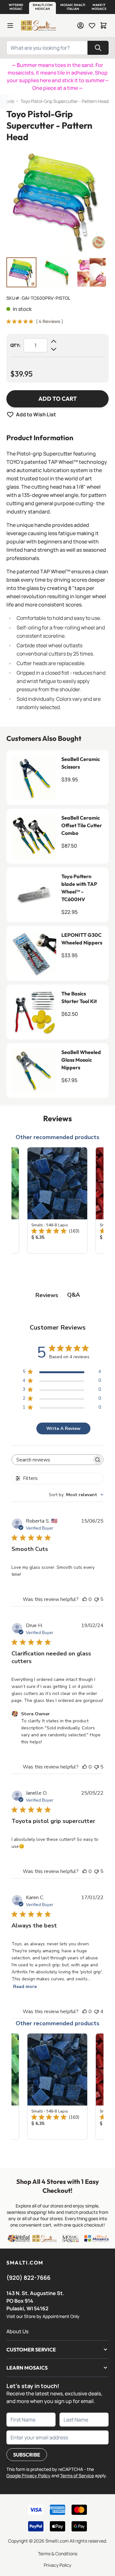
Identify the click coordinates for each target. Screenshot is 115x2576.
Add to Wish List (36, 414)
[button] (16, 7)
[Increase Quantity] (54, 341)
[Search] (98, 48)
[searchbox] (52, 1460)
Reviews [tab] (47, 1295)
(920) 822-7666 (28, 2278)
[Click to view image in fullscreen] (57, 201)
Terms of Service (77, 2476)
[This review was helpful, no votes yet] (85, 1599)
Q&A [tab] (73, 1295)
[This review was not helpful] (96, 1599)
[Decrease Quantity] (54, 349)
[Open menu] (10, 25)
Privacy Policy (57, 2565)
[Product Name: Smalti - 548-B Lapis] (57, 1200)
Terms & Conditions (58, 2554)
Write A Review (63, 1428)
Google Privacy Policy (28, 2476)
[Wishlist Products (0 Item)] (92, 25)
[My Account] (80, 25)
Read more (25, 1987)
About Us (17, 2331)
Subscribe (27, 2455)
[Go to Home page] (38, 25)
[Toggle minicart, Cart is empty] (103, 25)
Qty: (15, 345)
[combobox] (76, 1495)
